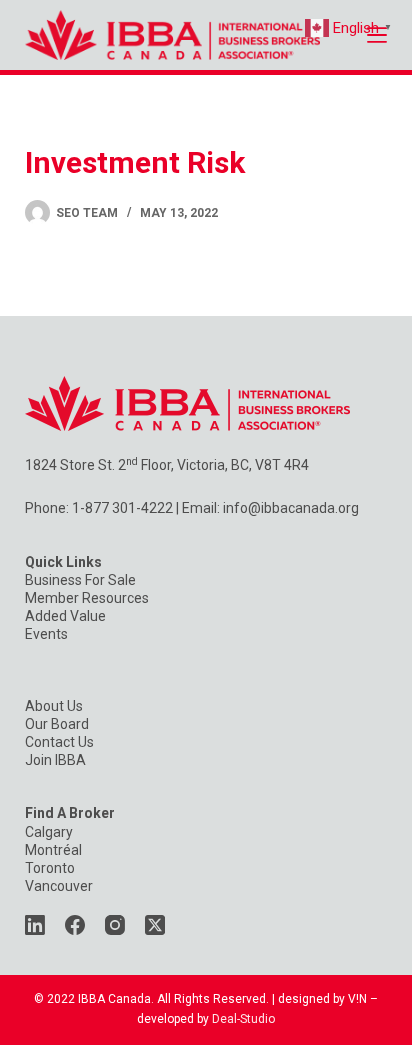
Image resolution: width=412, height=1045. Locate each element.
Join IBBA (55, 760)
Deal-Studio (243, 1019)
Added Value (65, 616)
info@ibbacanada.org (291, 508)
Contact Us (59, 742)
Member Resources (87, 598)
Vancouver (59, 886)
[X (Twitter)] (155, 925)
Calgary (49, 832)
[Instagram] (115, 925)
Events (46, 634)
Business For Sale (80, 580)
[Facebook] (75, 925)
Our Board (57, 724)
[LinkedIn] (35, 925)
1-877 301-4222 (122, 508)
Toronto (50, 868)
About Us (54, 706)
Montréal (53, 850)
